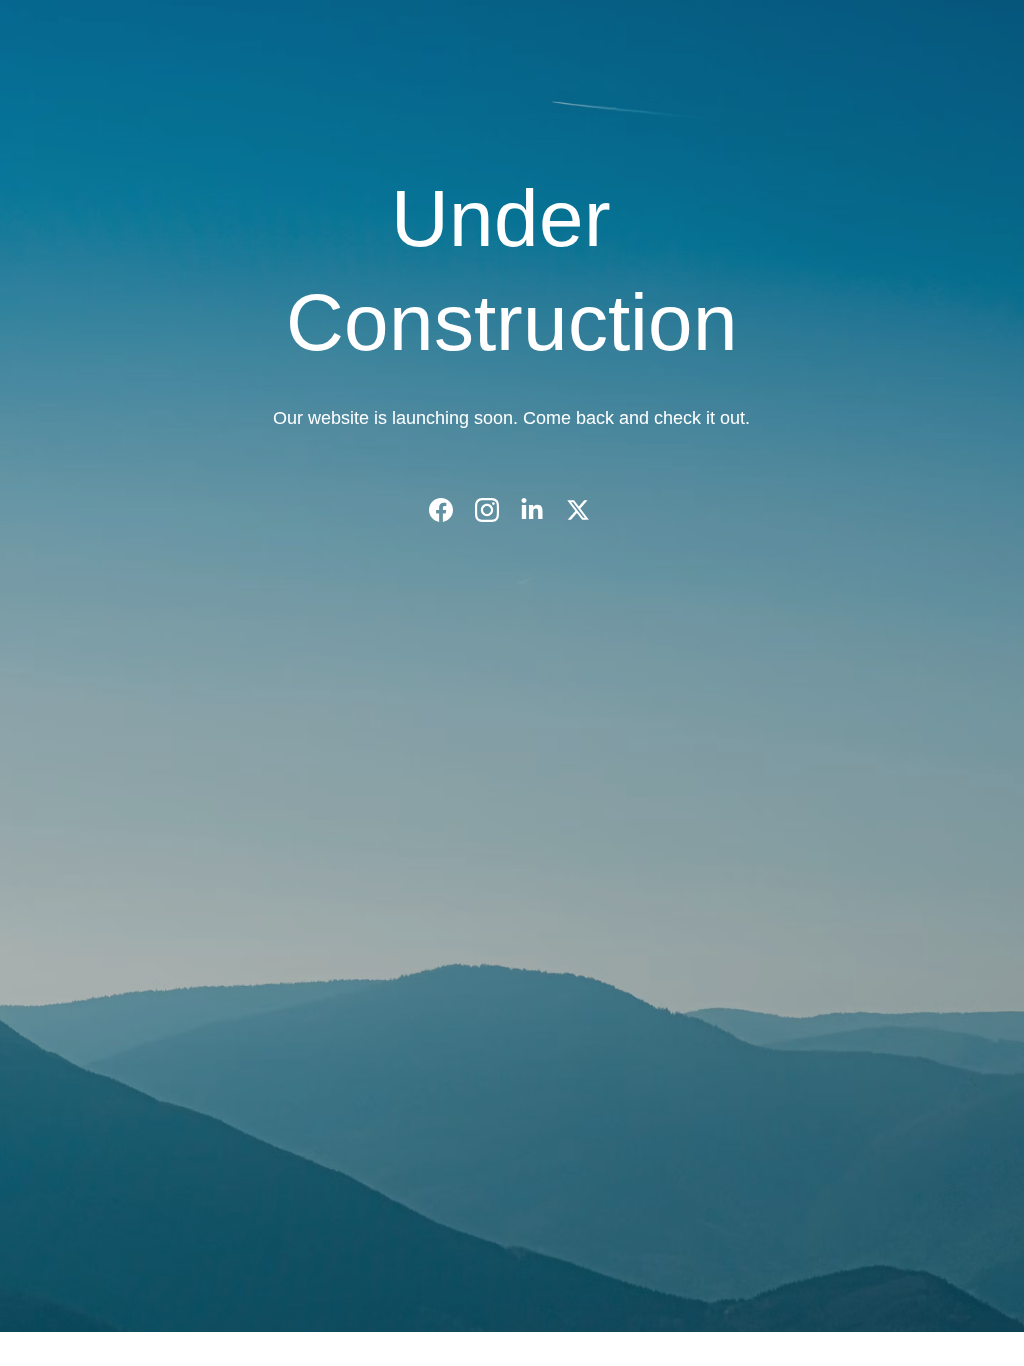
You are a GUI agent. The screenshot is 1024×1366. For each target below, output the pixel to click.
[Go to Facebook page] (451, 510)
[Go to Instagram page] (497, 510)
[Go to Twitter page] (578, 510)
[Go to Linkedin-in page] (542, 510)
